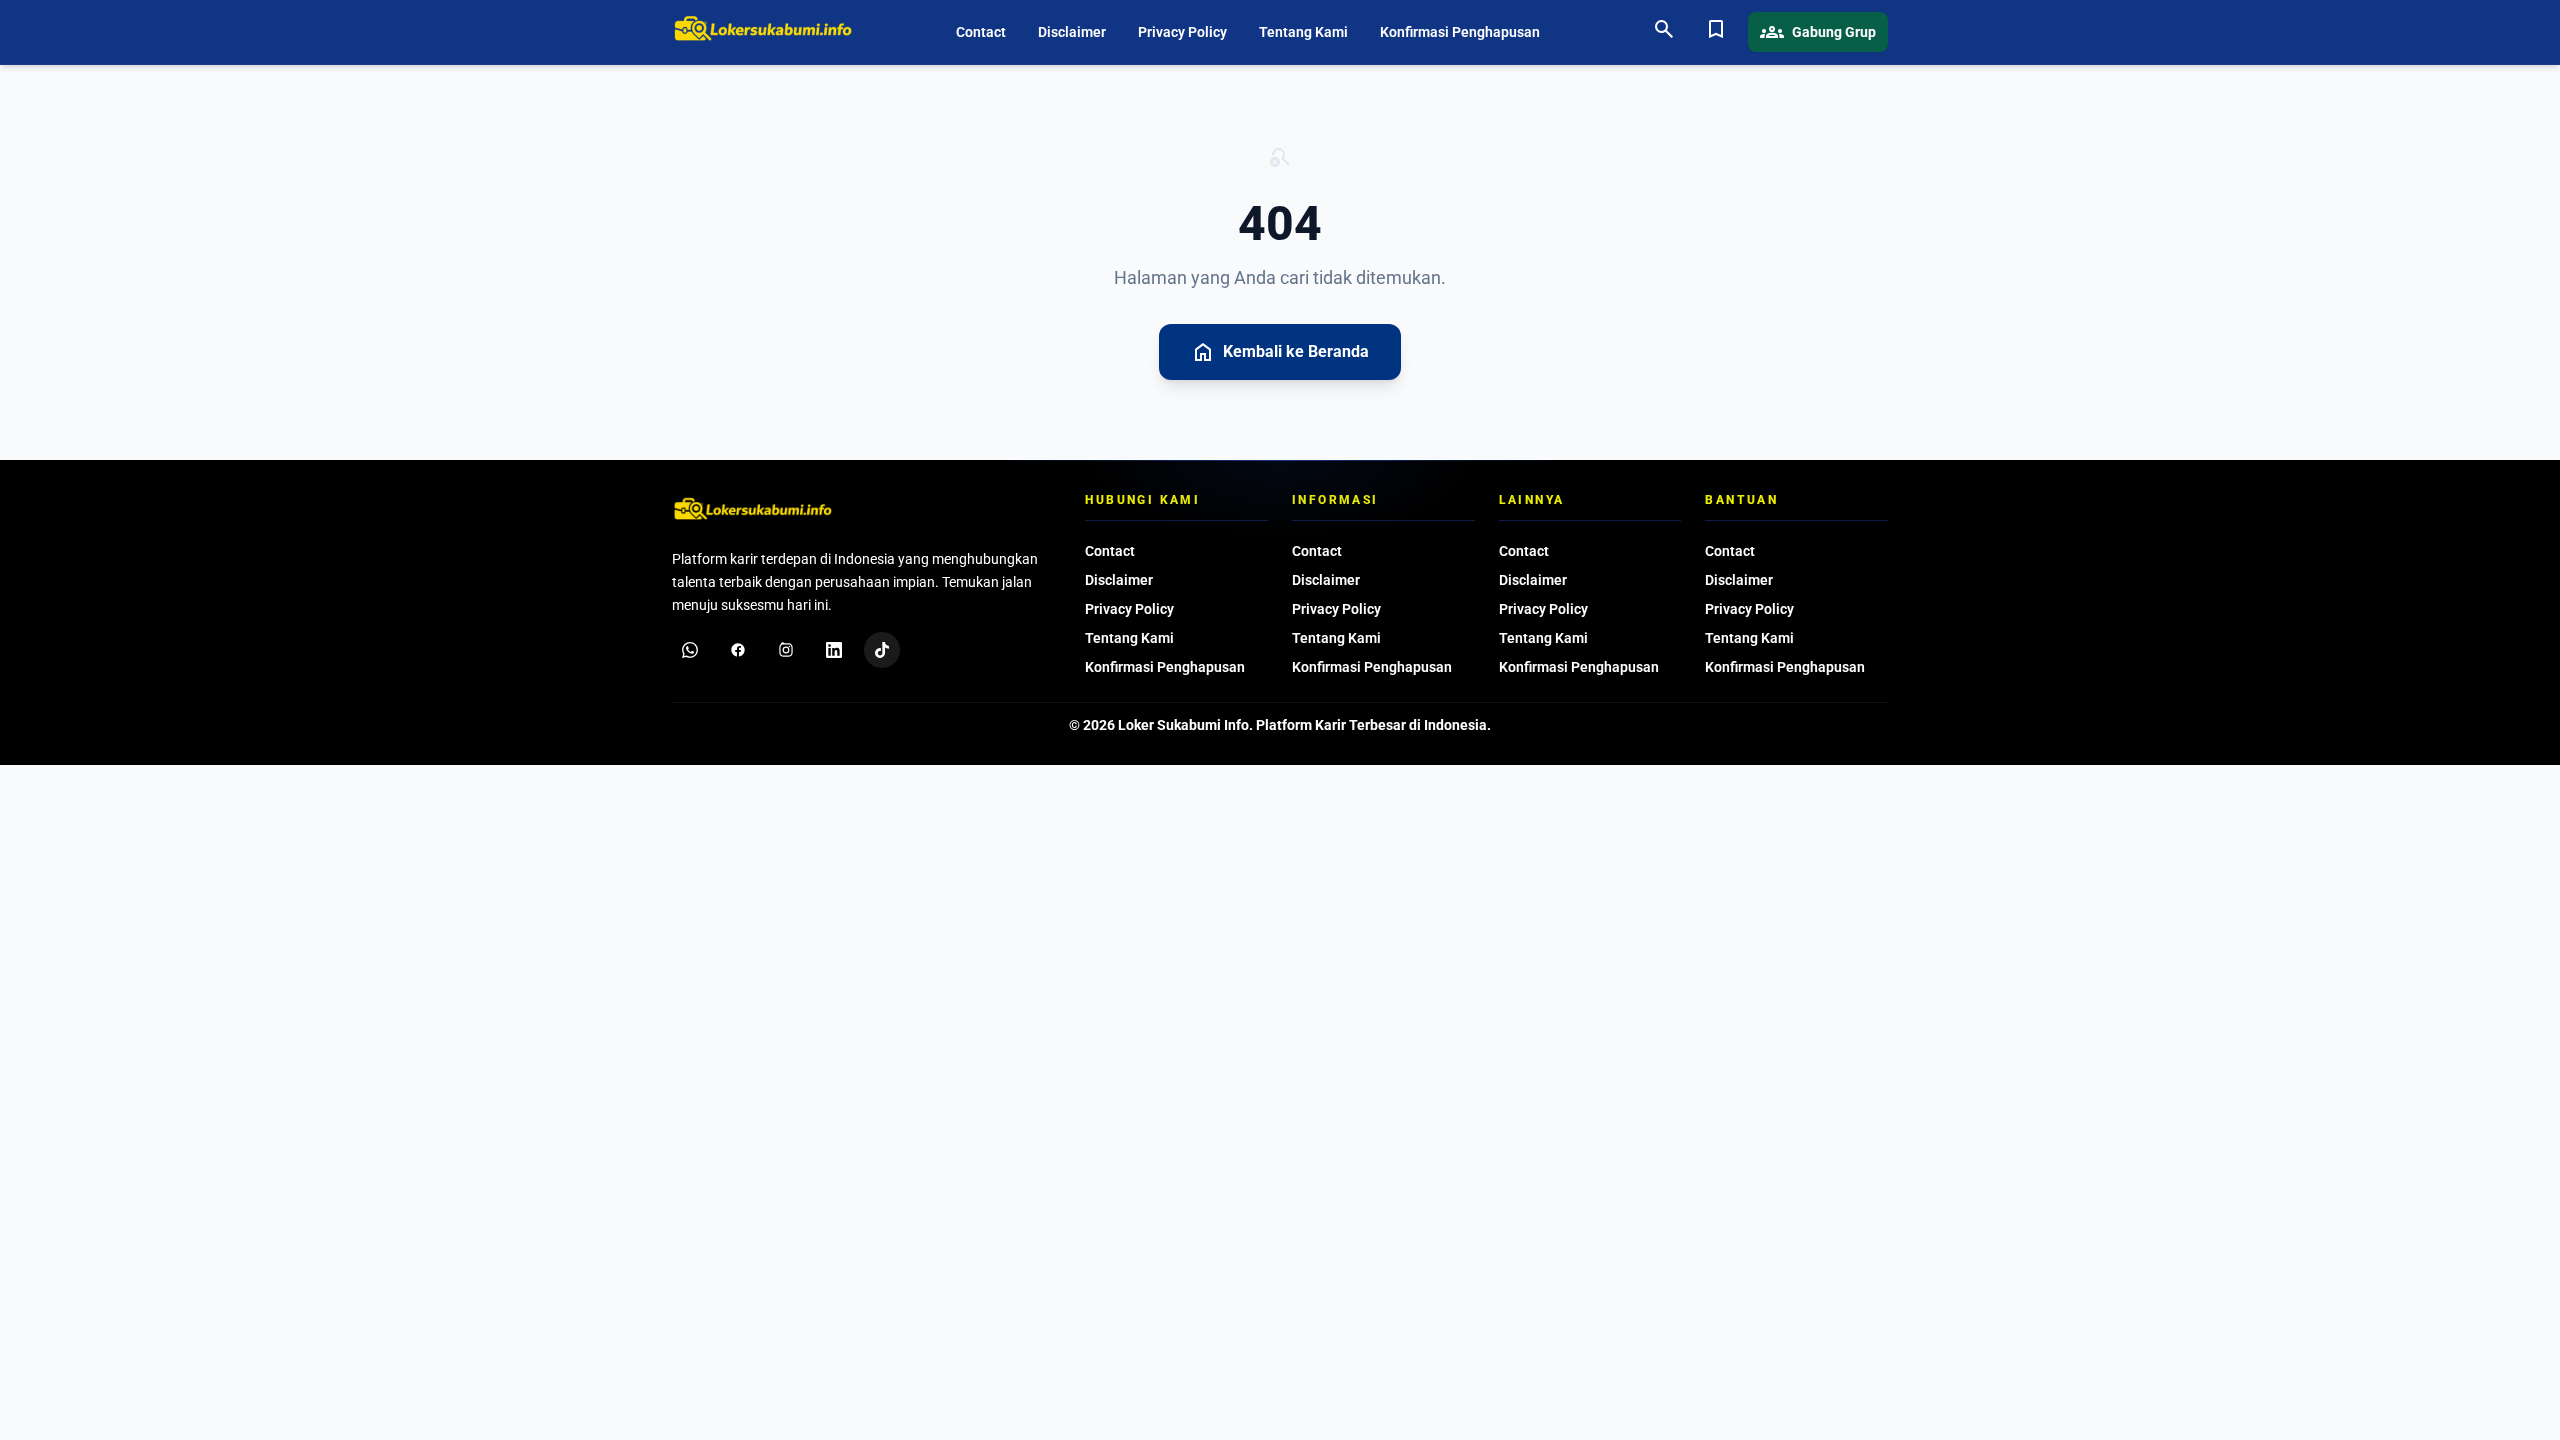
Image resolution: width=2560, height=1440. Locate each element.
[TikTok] (882, 650)
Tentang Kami (1303, 32)
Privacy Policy (1182, 32)
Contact (981, 32)
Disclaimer (1072, 32)
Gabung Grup (1818, 32)
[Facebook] (738, 650)
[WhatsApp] (690, 650)
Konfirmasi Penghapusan (1460, 32)
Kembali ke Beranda (1280, 352)
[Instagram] (786, 650)
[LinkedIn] (834, 650)
